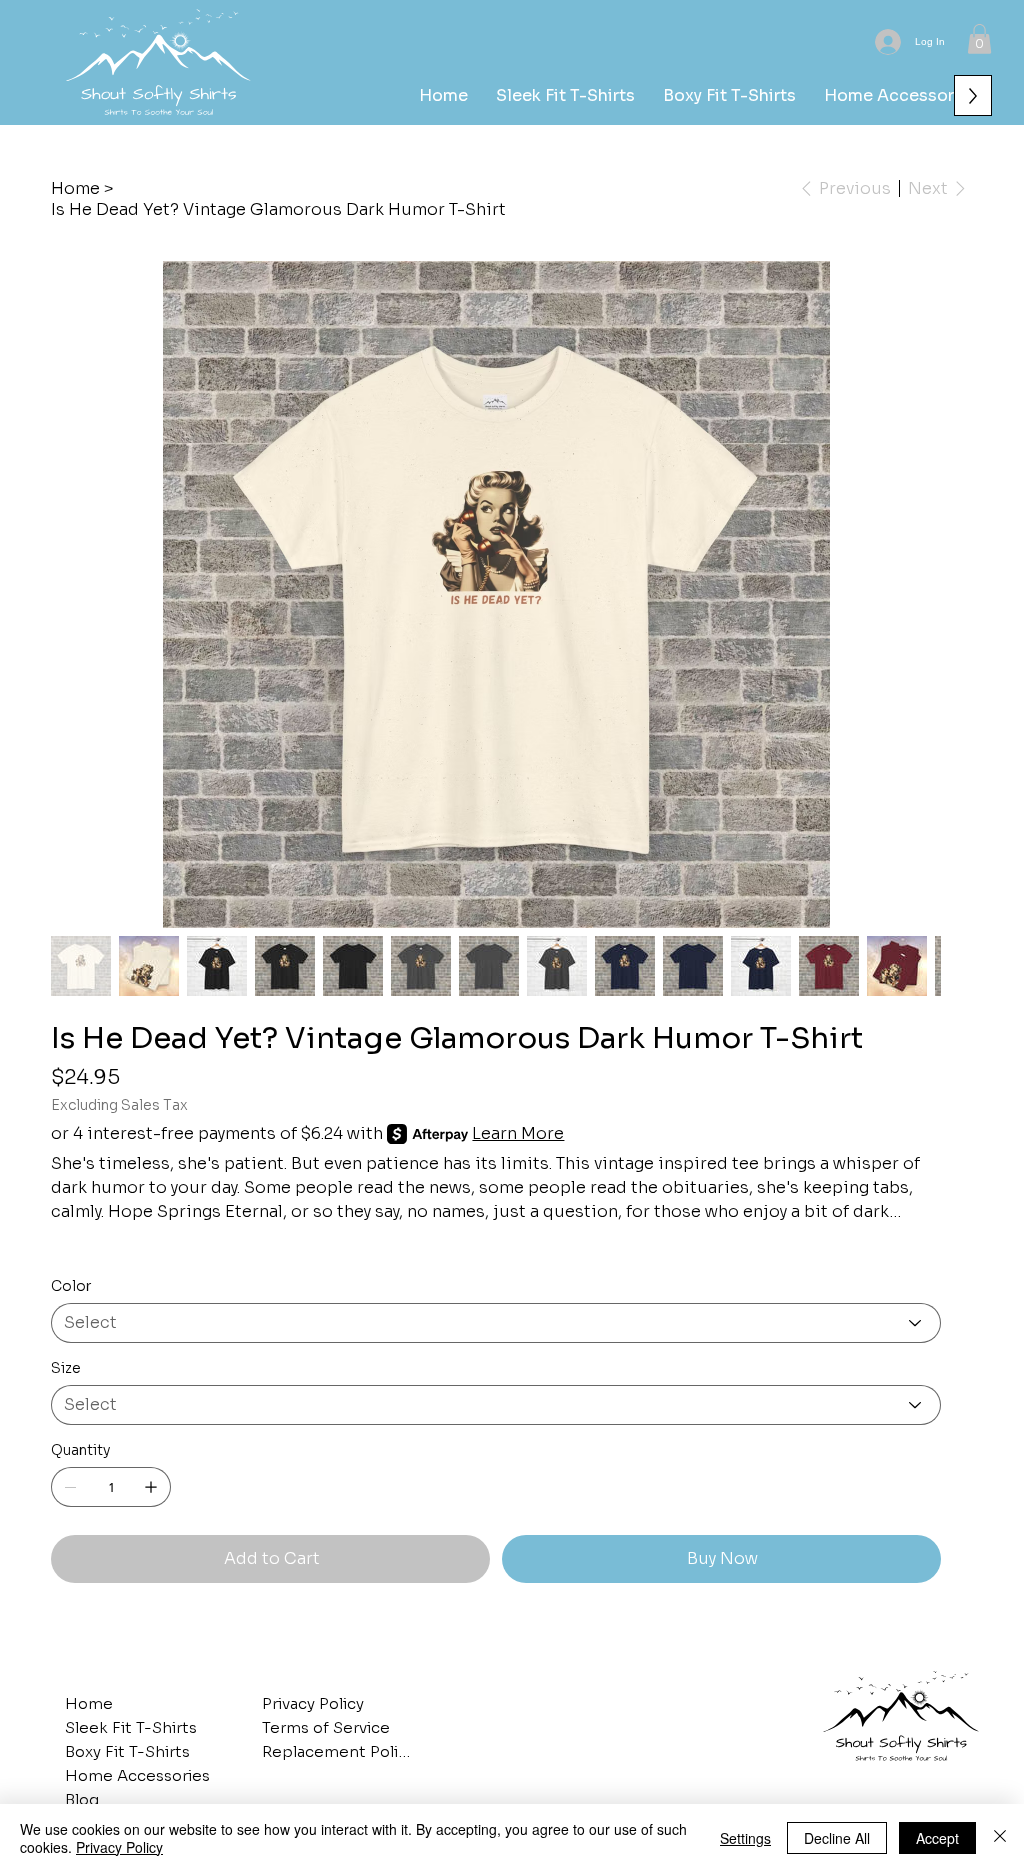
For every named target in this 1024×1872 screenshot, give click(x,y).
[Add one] (151, 1487)
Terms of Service (326, 1727)
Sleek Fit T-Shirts (131, 1727)
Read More (94, 1246)
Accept (937, 1838)
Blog (82, 1799)
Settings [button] (745, 1838)
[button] (979, 39)
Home (89, 1703)
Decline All (837, 1838)
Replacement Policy (337, 1751)
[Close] (1000, 1838)
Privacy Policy (313, 1703)
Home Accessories (137, 1775)
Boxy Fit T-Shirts (127, 1751)
